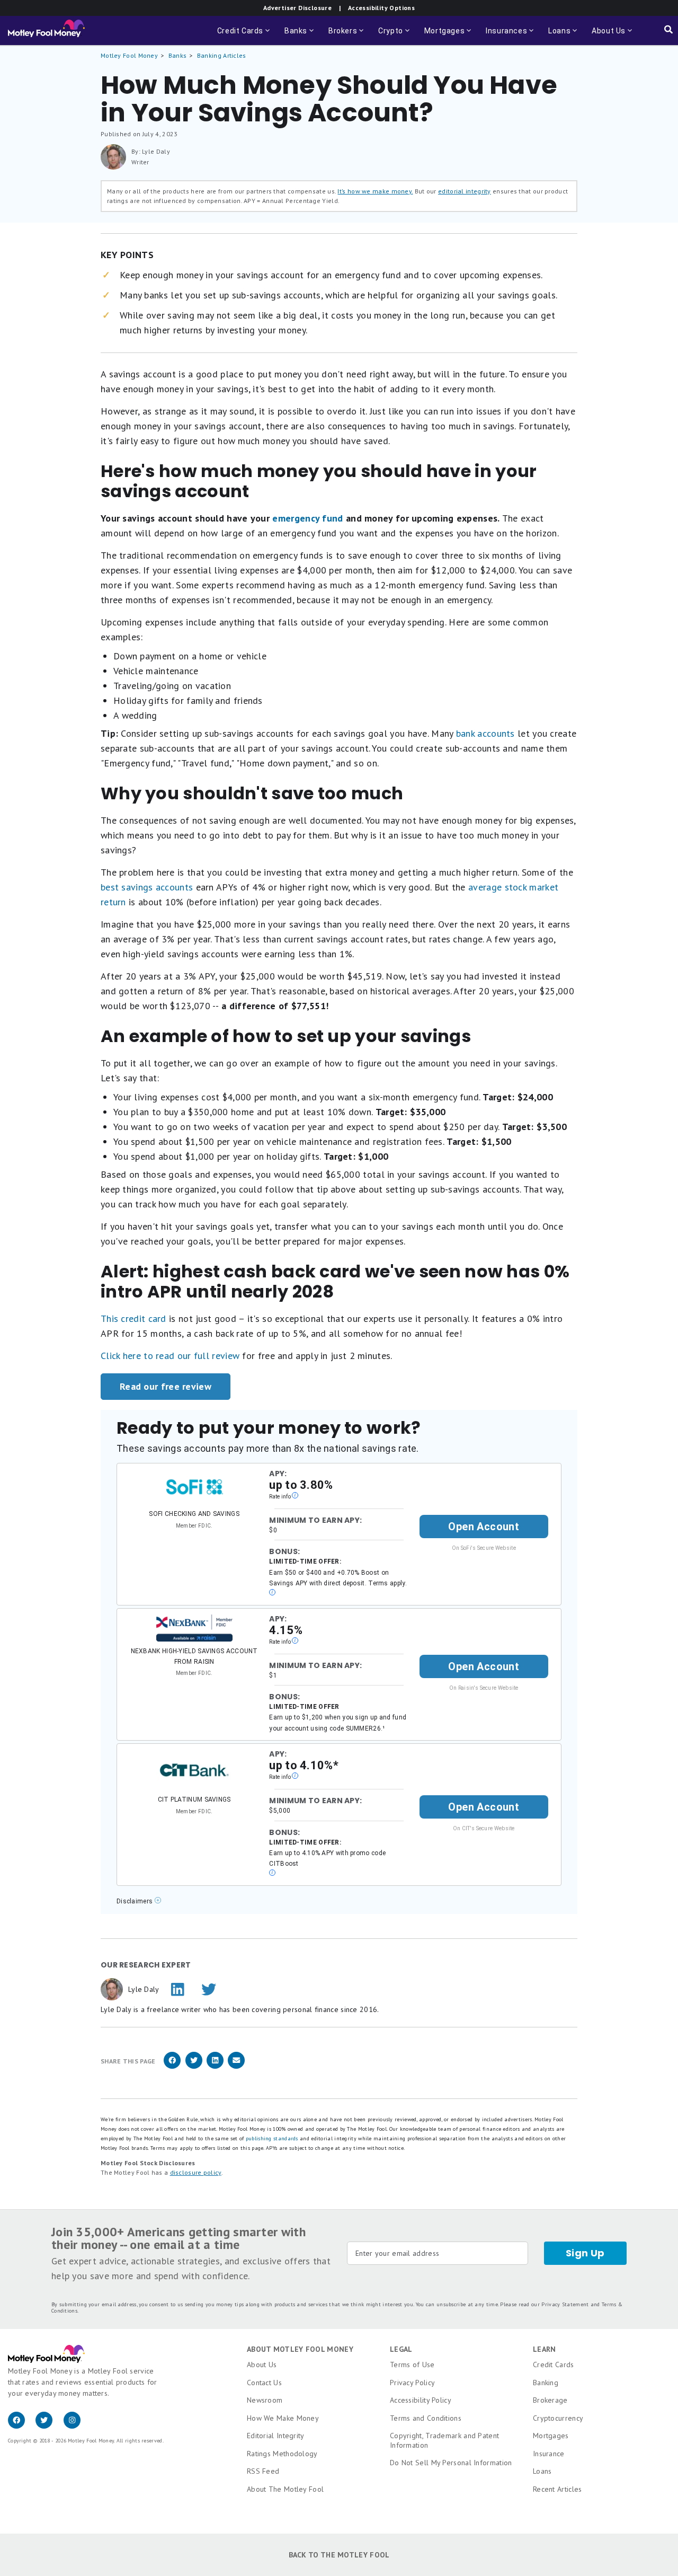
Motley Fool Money (129, 55)
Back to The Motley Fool (339, 2555)
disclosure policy (196, 2172)
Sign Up (585, 2253)
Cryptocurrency (558, 2418)
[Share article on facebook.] (172, 2067)
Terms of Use (412, 2365)
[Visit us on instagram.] (76, 2426)
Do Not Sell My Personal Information (451, 2463)
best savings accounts (147, 887)
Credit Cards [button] (244, 36)
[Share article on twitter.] (194, 2067)
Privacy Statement (565, 2304)
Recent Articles (557, 2489)
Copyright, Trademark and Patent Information (444, 2440)
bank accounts (485, 733)
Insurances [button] (511, 36)
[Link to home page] (46, 31)
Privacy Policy (412, 2383)
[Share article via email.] (236, 2067)
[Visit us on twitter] (49, 2426)
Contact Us (264, 2383)
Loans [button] (564, 36)
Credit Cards (554, 2365)
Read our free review (166, 1386)
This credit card (133, 1318)
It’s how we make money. (375, 191)
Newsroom (265, 2400)
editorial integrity (465, 191)
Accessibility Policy (421, 2400)
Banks (178, 55)
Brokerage (550, 2400)
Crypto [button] (395, 36)
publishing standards (272, 2138)
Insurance (549, 2454)
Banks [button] (300, 36)
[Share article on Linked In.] (215, 2067)
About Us (262, 2365)
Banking (546, 2383)
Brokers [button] (347, 36)
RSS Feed (263, 2471)
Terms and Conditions (426, 2418)
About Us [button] (605, 36)
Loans (542, 2471)
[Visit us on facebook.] (22, 2426)
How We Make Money (283, 2418)
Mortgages (551, 2436)
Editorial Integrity (276, 2436)
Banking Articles (222, 55)
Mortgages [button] (449, 36)
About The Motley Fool (285, 2489)
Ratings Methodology (282, 2454)
